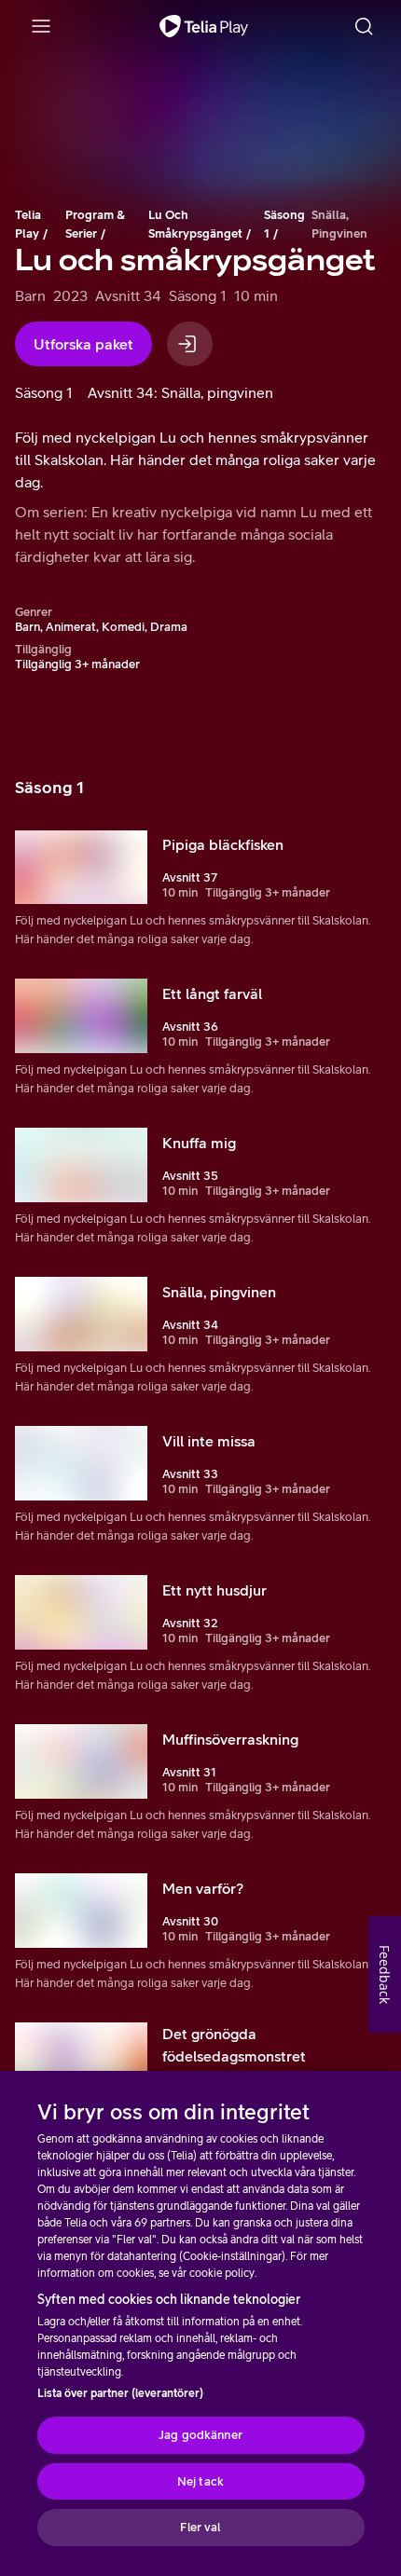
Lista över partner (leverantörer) (120, 2393)
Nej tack (200, 2481)
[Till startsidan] (204, 26)
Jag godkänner (200, 2435)
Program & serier (95, 224)
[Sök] (364, 26)
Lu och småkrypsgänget (195, 224)
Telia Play (28, 224)
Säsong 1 (284, 224)
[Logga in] (190, 344)
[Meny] (41, 26)
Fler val (200, 2527)
